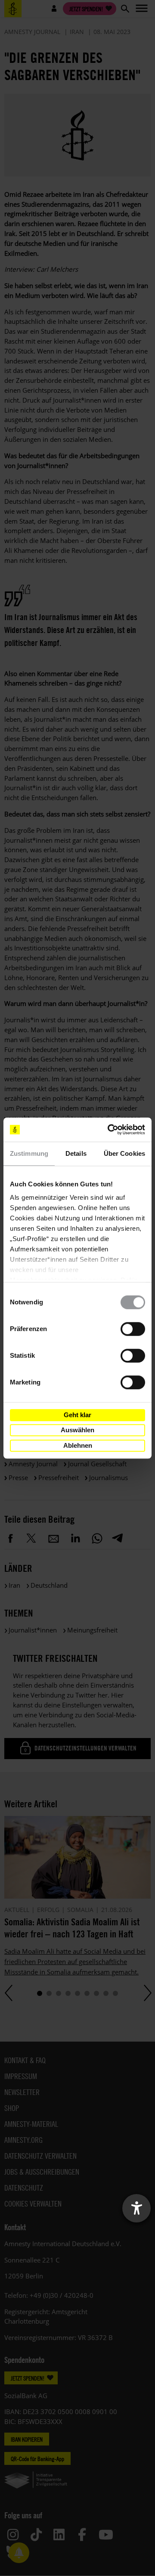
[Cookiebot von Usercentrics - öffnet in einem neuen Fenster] (109, 1130)
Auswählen (77, 1430)
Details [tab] (76, 1153)
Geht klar (77, 1415)
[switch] (133, 1329)
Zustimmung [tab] (29, 1153)
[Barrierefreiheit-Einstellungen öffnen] (136, 2208)
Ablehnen (78, 1445)
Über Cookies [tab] (124, 1153)
